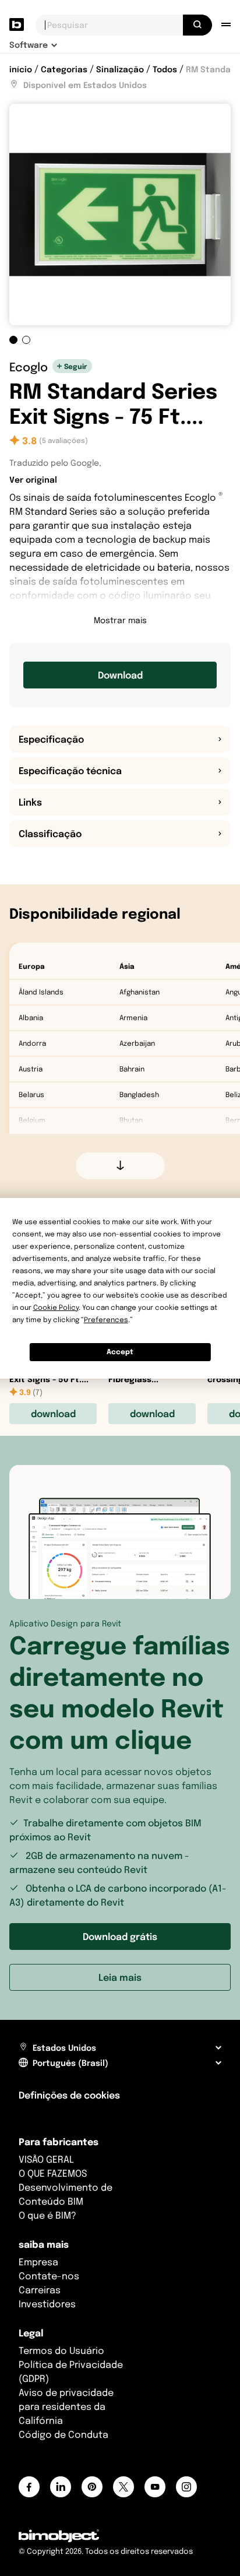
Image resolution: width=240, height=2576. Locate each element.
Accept (120, 1352)
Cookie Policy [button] (56, 1307)
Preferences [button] (106, 1319)
